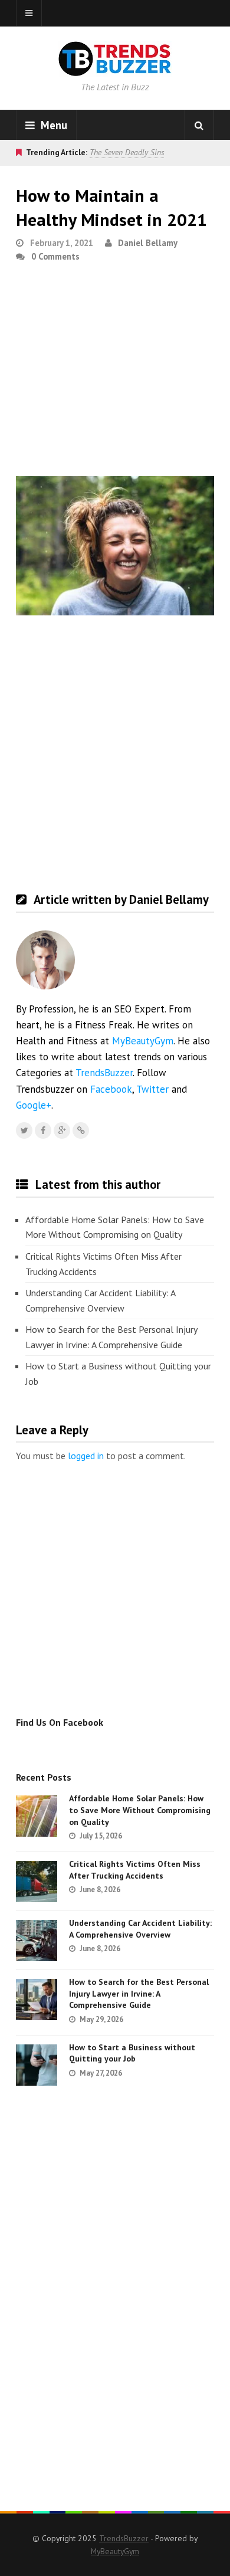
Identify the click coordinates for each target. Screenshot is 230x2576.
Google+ (34, 1105)
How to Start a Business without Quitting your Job (118, 1374)
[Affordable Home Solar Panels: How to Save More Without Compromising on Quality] (37, 1816)
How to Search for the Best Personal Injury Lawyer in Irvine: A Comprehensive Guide (111, 1337)
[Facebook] (43, 1130)
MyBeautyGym (143, 1041)
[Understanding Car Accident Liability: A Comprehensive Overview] (37, 1941)
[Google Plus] (62, 1130)
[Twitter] (24, 1130)
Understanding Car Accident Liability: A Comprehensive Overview (100, 1300)
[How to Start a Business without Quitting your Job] (37, 2065)
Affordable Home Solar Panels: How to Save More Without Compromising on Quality (115, 1227)
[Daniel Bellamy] (81, 1130)
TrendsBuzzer (104, 1073)
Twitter (152, 1089)
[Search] (199, 125)
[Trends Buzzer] (115, 68)
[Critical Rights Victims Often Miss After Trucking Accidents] (37, 1882)
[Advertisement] (115, 374)
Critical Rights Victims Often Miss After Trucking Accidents (103, 1264)
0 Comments (55, 256)
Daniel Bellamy (148, 243)
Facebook (111, 1089)
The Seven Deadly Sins (127, 152)
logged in (86, 1456)
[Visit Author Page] (45, 960)
